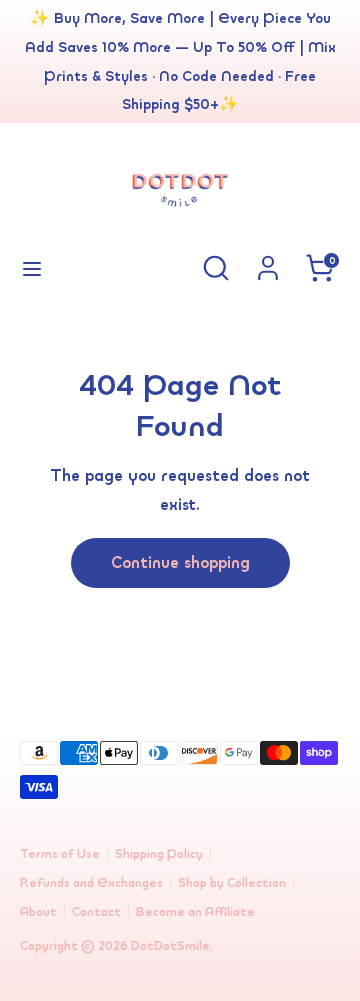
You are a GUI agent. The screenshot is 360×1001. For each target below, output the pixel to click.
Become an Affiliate (195, 911)
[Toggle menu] (32, 268)
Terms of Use (60, 853)
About (38, 911)
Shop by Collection (232, 882)
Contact (96, 911)
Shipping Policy (159, 853)
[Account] (268, 262)
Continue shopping (180, 562)
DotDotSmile (170, 945)
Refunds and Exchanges (91, 882)
